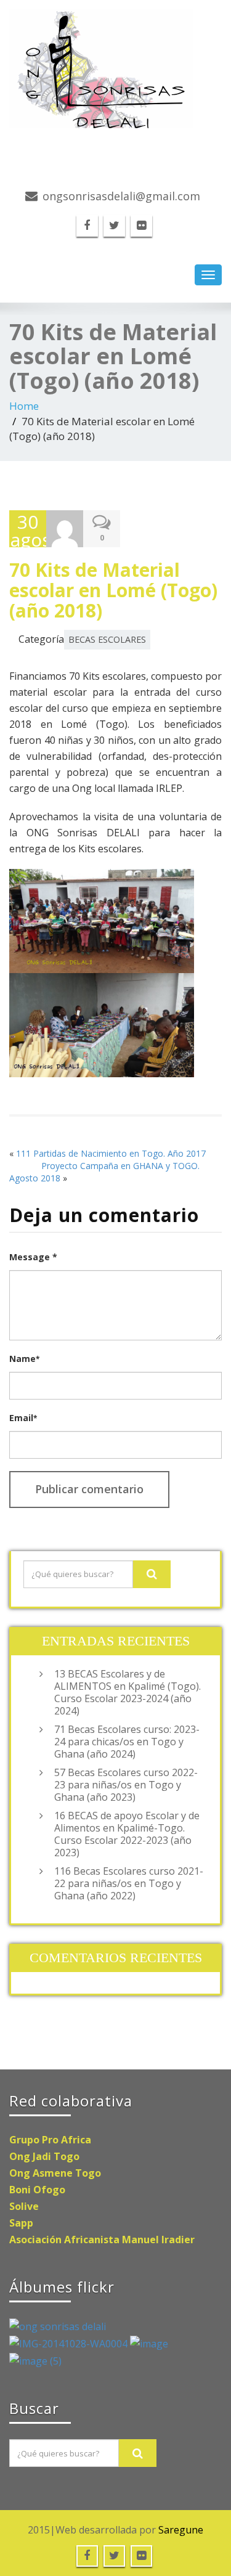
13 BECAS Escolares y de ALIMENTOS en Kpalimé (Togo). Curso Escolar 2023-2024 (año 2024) (128, 1692)
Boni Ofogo (37, 2190)
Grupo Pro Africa (50, 2140)
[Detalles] (35, 2360)
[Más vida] (149, 2343)
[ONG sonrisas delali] (115, 69)
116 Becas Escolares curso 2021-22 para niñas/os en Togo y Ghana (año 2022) (129, 1883)
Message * (33, 1257)
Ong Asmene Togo (55, 2173)
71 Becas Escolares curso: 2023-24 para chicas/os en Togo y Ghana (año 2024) (127, 1742)
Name (24, 1359)
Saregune (181, 2530)
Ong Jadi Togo (44, 2156)
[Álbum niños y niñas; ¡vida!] (58, 2326)
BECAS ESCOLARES (107, 639)
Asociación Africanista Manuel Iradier (102, 2240)
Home (24, 406)
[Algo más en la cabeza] (70, 2343)
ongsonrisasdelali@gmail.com (121, 196)
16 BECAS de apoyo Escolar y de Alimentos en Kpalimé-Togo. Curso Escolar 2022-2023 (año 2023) (127, 1834)
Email (23, 1418)
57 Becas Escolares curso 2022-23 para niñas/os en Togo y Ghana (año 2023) (126, 1785)
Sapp (21, 2223)
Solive (24, 2206)
